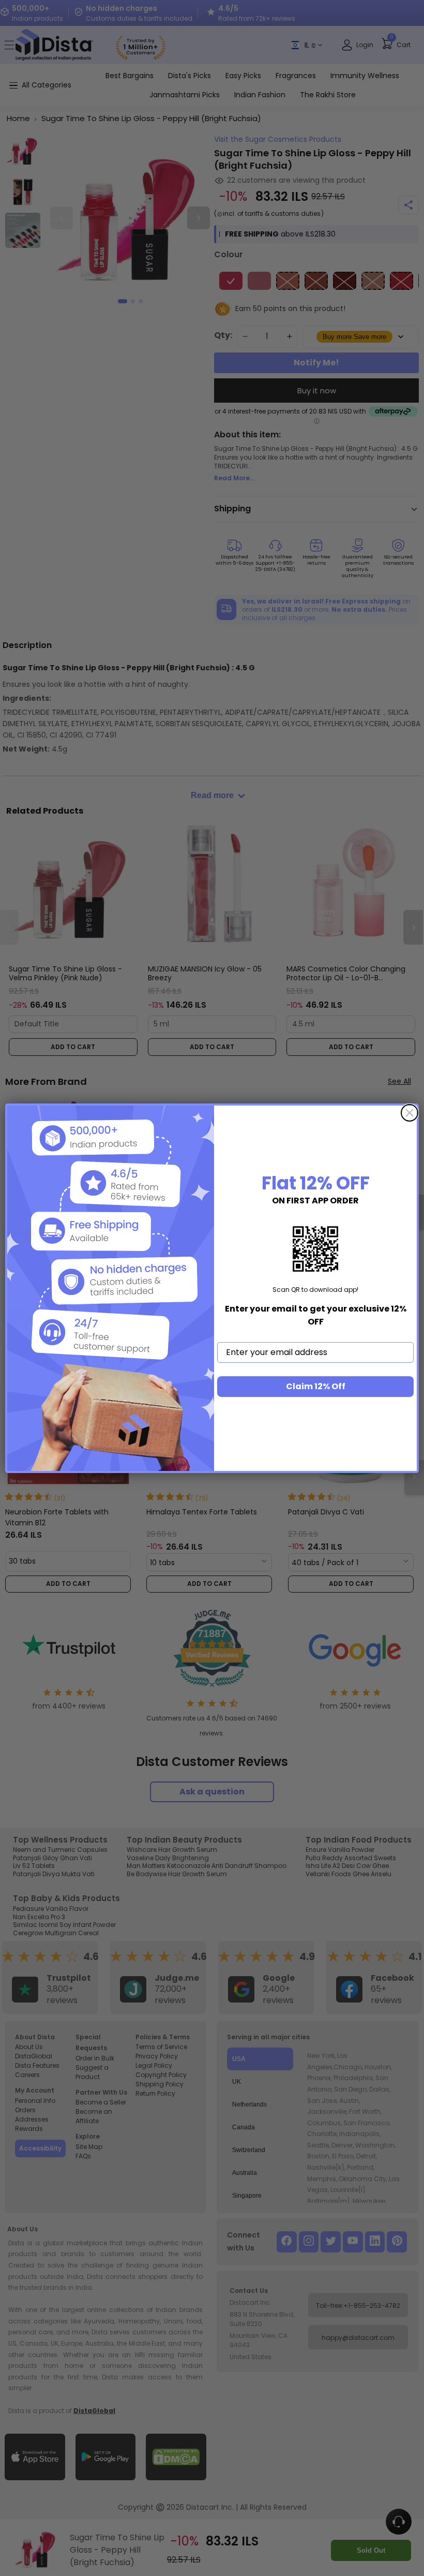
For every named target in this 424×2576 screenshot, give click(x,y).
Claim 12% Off (316, 1386)
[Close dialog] (410, 1113)
